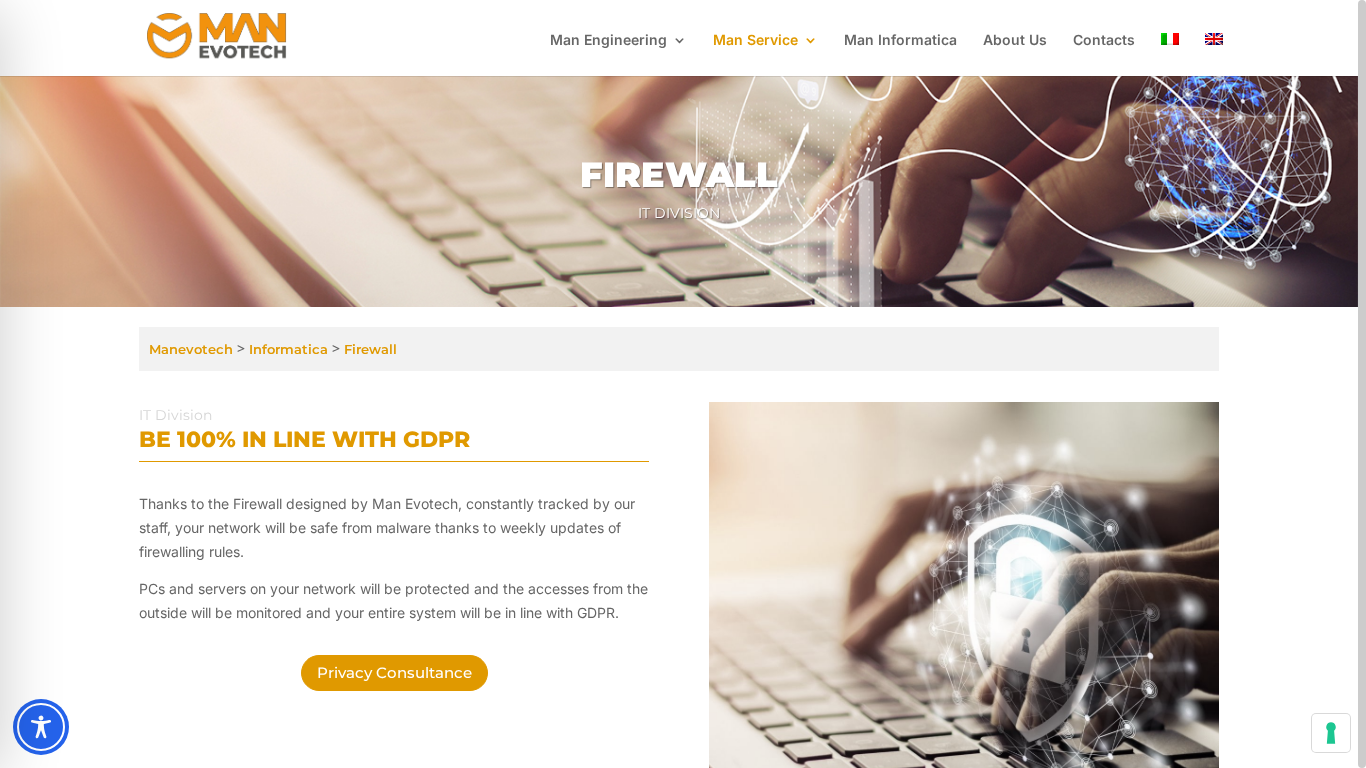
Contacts (1104, 40)
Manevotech (191, 349)
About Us (1015, 40)
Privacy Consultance (394, 672)
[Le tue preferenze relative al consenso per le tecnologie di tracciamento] (1331, 733)
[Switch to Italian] (1170, 54)
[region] (683, 384)
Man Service (755, 40)
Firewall (370, 349)
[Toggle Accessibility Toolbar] (41, 727)
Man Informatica (900, 40)
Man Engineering (608, 40)
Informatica (286, 349)
